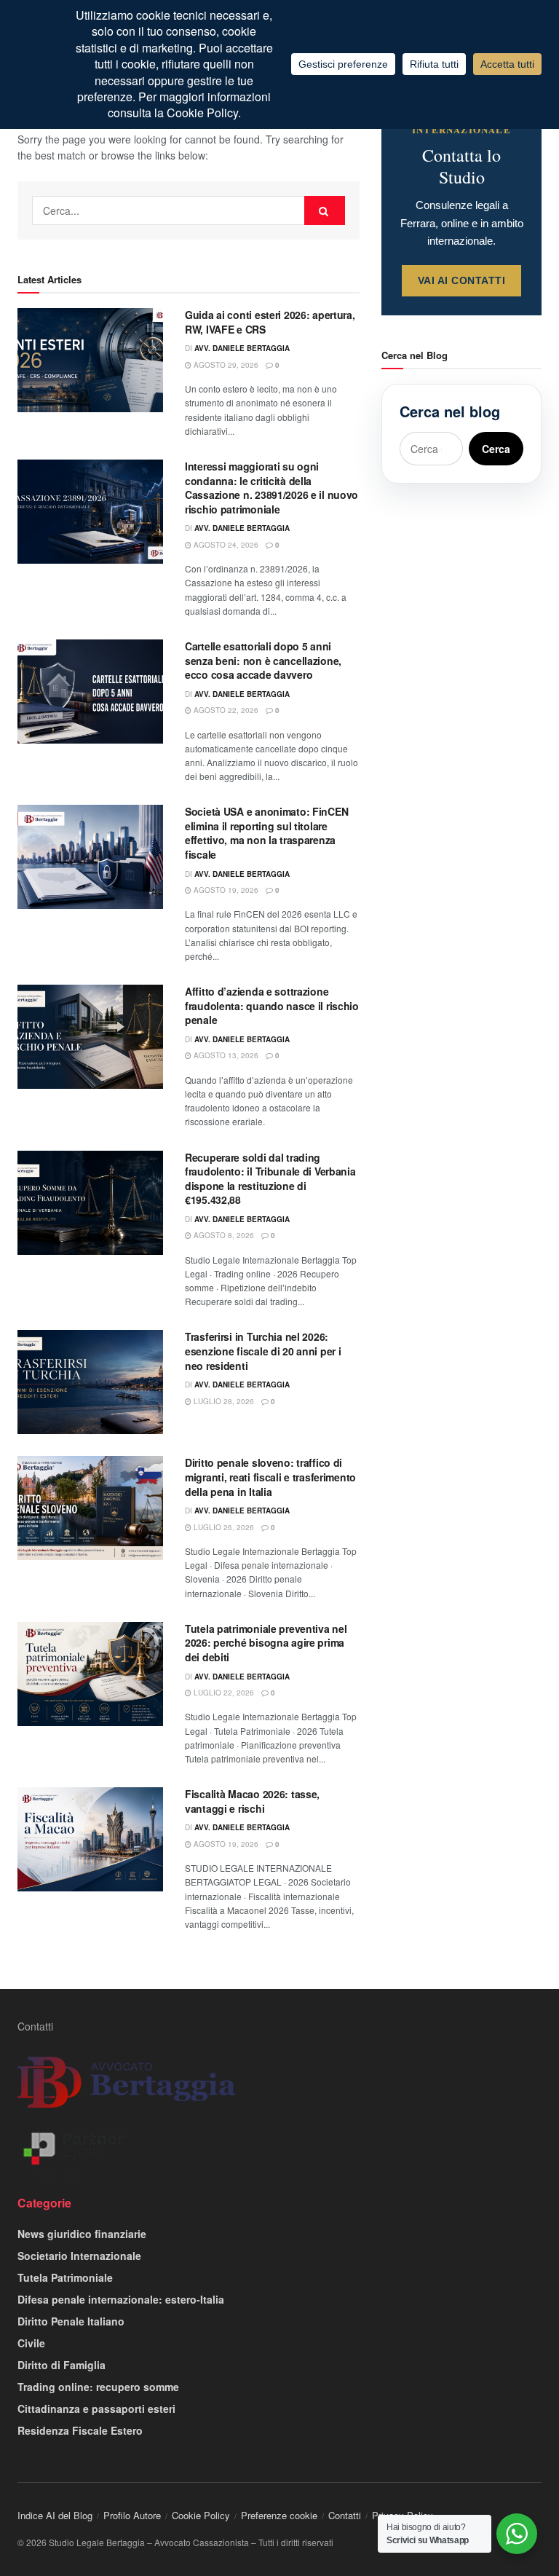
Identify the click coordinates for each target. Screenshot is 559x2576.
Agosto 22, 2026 (225, 710)
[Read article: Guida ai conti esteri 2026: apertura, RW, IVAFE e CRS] (90, 360)
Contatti (35, 2026)
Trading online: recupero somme (98, 2387)
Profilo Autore (132, 2515)
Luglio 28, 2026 (223, 1401)
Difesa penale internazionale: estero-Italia (121, 2299)
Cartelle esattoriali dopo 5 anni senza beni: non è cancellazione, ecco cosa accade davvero (263, 660)
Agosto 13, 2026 (225, 1055)
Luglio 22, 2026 (223, 1693)
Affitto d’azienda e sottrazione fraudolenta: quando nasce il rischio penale (272, 1005)
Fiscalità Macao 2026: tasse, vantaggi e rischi (252, 1801)
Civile (31, 2343)
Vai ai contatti (462, 280)
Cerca (496, 449)
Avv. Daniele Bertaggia (242, 348)
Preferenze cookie (279, 2515)
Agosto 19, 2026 (225, 890)
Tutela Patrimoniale (65, 2277)
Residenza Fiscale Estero (80, 2430)
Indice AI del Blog (55, 2515)
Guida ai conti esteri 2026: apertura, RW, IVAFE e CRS (270, 322)
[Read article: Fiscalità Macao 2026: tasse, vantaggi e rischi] (90, 1839)
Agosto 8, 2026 (223, 1235)
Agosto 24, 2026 (225, 545)
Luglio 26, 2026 (223, 1527)
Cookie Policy (201, 2515)
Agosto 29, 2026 (225, 365)
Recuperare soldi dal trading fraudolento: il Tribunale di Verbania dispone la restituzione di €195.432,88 (270, 1179)
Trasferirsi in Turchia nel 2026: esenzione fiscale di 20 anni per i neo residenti (263, 1351)
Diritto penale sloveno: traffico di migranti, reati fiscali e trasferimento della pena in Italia (270, 1477)
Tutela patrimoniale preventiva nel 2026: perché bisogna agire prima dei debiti (266, 1643)
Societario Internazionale (79, 2256)
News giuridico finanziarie (82, 2234)
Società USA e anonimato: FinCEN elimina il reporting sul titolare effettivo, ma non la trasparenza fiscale (266, 833)
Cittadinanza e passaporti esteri (96, 2408)
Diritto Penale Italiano (71, 2321)
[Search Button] (325, 210)
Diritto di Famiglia (62, 2365)
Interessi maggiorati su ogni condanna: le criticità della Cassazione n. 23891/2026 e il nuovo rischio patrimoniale (271, 488)
